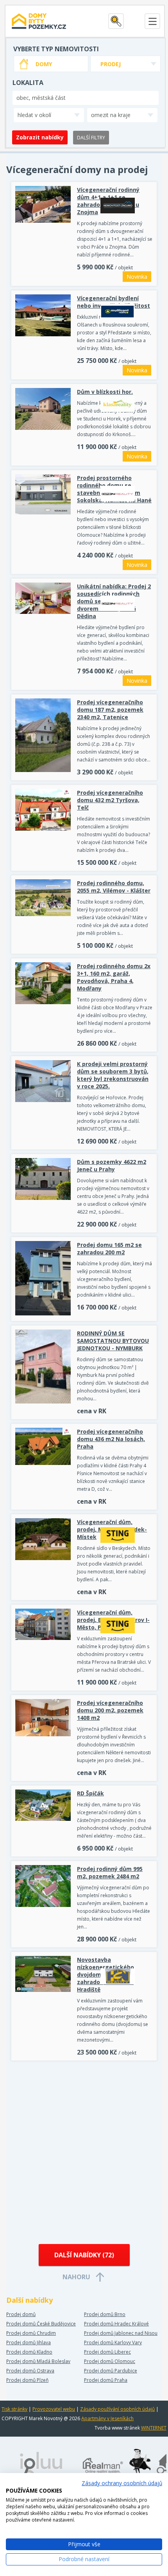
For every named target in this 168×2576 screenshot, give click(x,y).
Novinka (137, 277)
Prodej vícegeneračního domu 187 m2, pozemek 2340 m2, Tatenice (110, 710)
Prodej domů (21, 2314)
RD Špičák (90, 1793)
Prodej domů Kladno (29, 2352)
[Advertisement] (84, 2153)
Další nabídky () (84, 2255)
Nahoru (76, 2277)
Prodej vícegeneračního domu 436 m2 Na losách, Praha (111, 1439)
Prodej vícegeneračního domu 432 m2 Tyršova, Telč (110, 800)
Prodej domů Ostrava (30, 2371)
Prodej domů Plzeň (27, 2380)
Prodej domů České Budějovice (41, 2324)
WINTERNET (154, 2428)
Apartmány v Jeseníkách (107, 2418)
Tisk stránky (14, 2409)
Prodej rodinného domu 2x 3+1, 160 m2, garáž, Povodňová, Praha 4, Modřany (114, 977)
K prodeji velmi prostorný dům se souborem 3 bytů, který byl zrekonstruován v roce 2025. (113, 1075)
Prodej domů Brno (105, 2314)
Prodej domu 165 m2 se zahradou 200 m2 (109, 1248)
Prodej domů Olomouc (110, 2361)
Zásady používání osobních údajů (117, 2409)
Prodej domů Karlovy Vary (113, 2342)
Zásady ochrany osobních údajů (122, 2483)
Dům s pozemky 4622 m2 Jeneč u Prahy (112, 1165)
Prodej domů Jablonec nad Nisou (121, 2333)
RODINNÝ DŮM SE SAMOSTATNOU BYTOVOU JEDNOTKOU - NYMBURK (113, 1341)
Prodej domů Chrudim (31, 2333)
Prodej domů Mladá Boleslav (38, 2361)
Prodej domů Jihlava (29, 2342)
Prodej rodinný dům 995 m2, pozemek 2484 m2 (110, 1872)
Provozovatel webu (54, 2409)
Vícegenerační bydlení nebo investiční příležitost (113, 302)
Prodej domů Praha (106, 2380)
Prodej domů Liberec (107, 2352)
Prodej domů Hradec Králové (116, 2324)
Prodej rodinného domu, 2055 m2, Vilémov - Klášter (114, 887)
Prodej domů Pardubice (111, 2371)
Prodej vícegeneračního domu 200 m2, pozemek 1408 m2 (110, 1710)
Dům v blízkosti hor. (105, 392)
